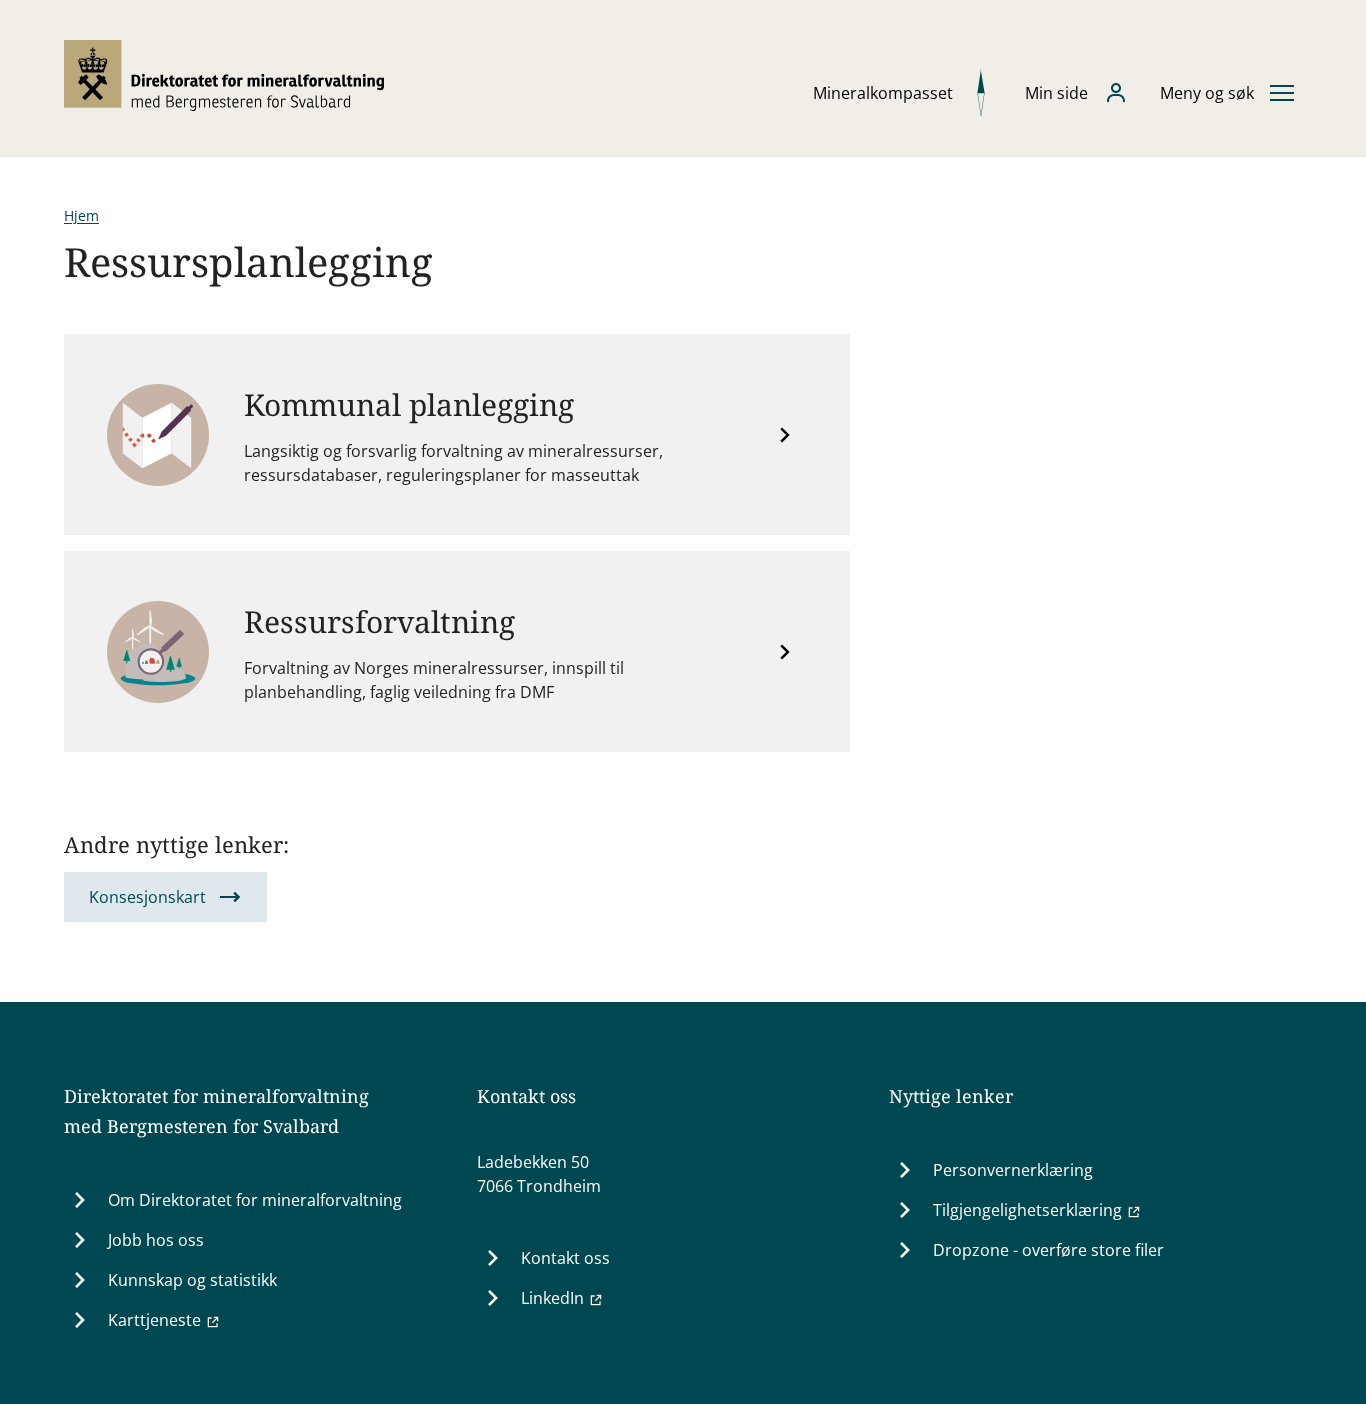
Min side (1056, 93)
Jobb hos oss (156, 1240)
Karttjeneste (154, 1320)
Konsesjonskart (147, 897)
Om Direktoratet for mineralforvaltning (255, 1200)
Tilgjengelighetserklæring (1027, 1210)
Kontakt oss (565, 1258)
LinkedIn (552, 1298)
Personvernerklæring (1013, 1170)
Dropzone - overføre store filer (1048, 1250)
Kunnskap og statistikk (192, 1280)
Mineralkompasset (883, 93)
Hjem (81, 215)
